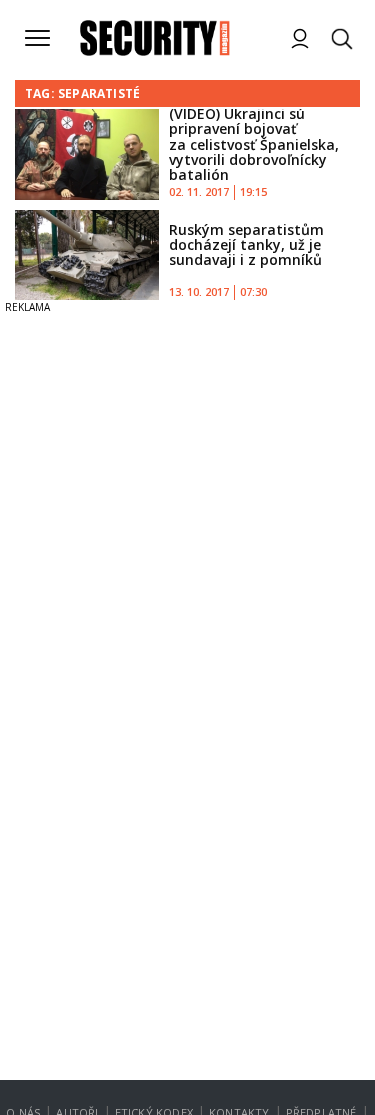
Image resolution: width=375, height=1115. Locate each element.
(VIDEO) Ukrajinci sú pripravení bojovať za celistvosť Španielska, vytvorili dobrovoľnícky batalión (254, 144)
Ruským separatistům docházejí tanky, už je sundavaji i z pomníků (246, 245)
